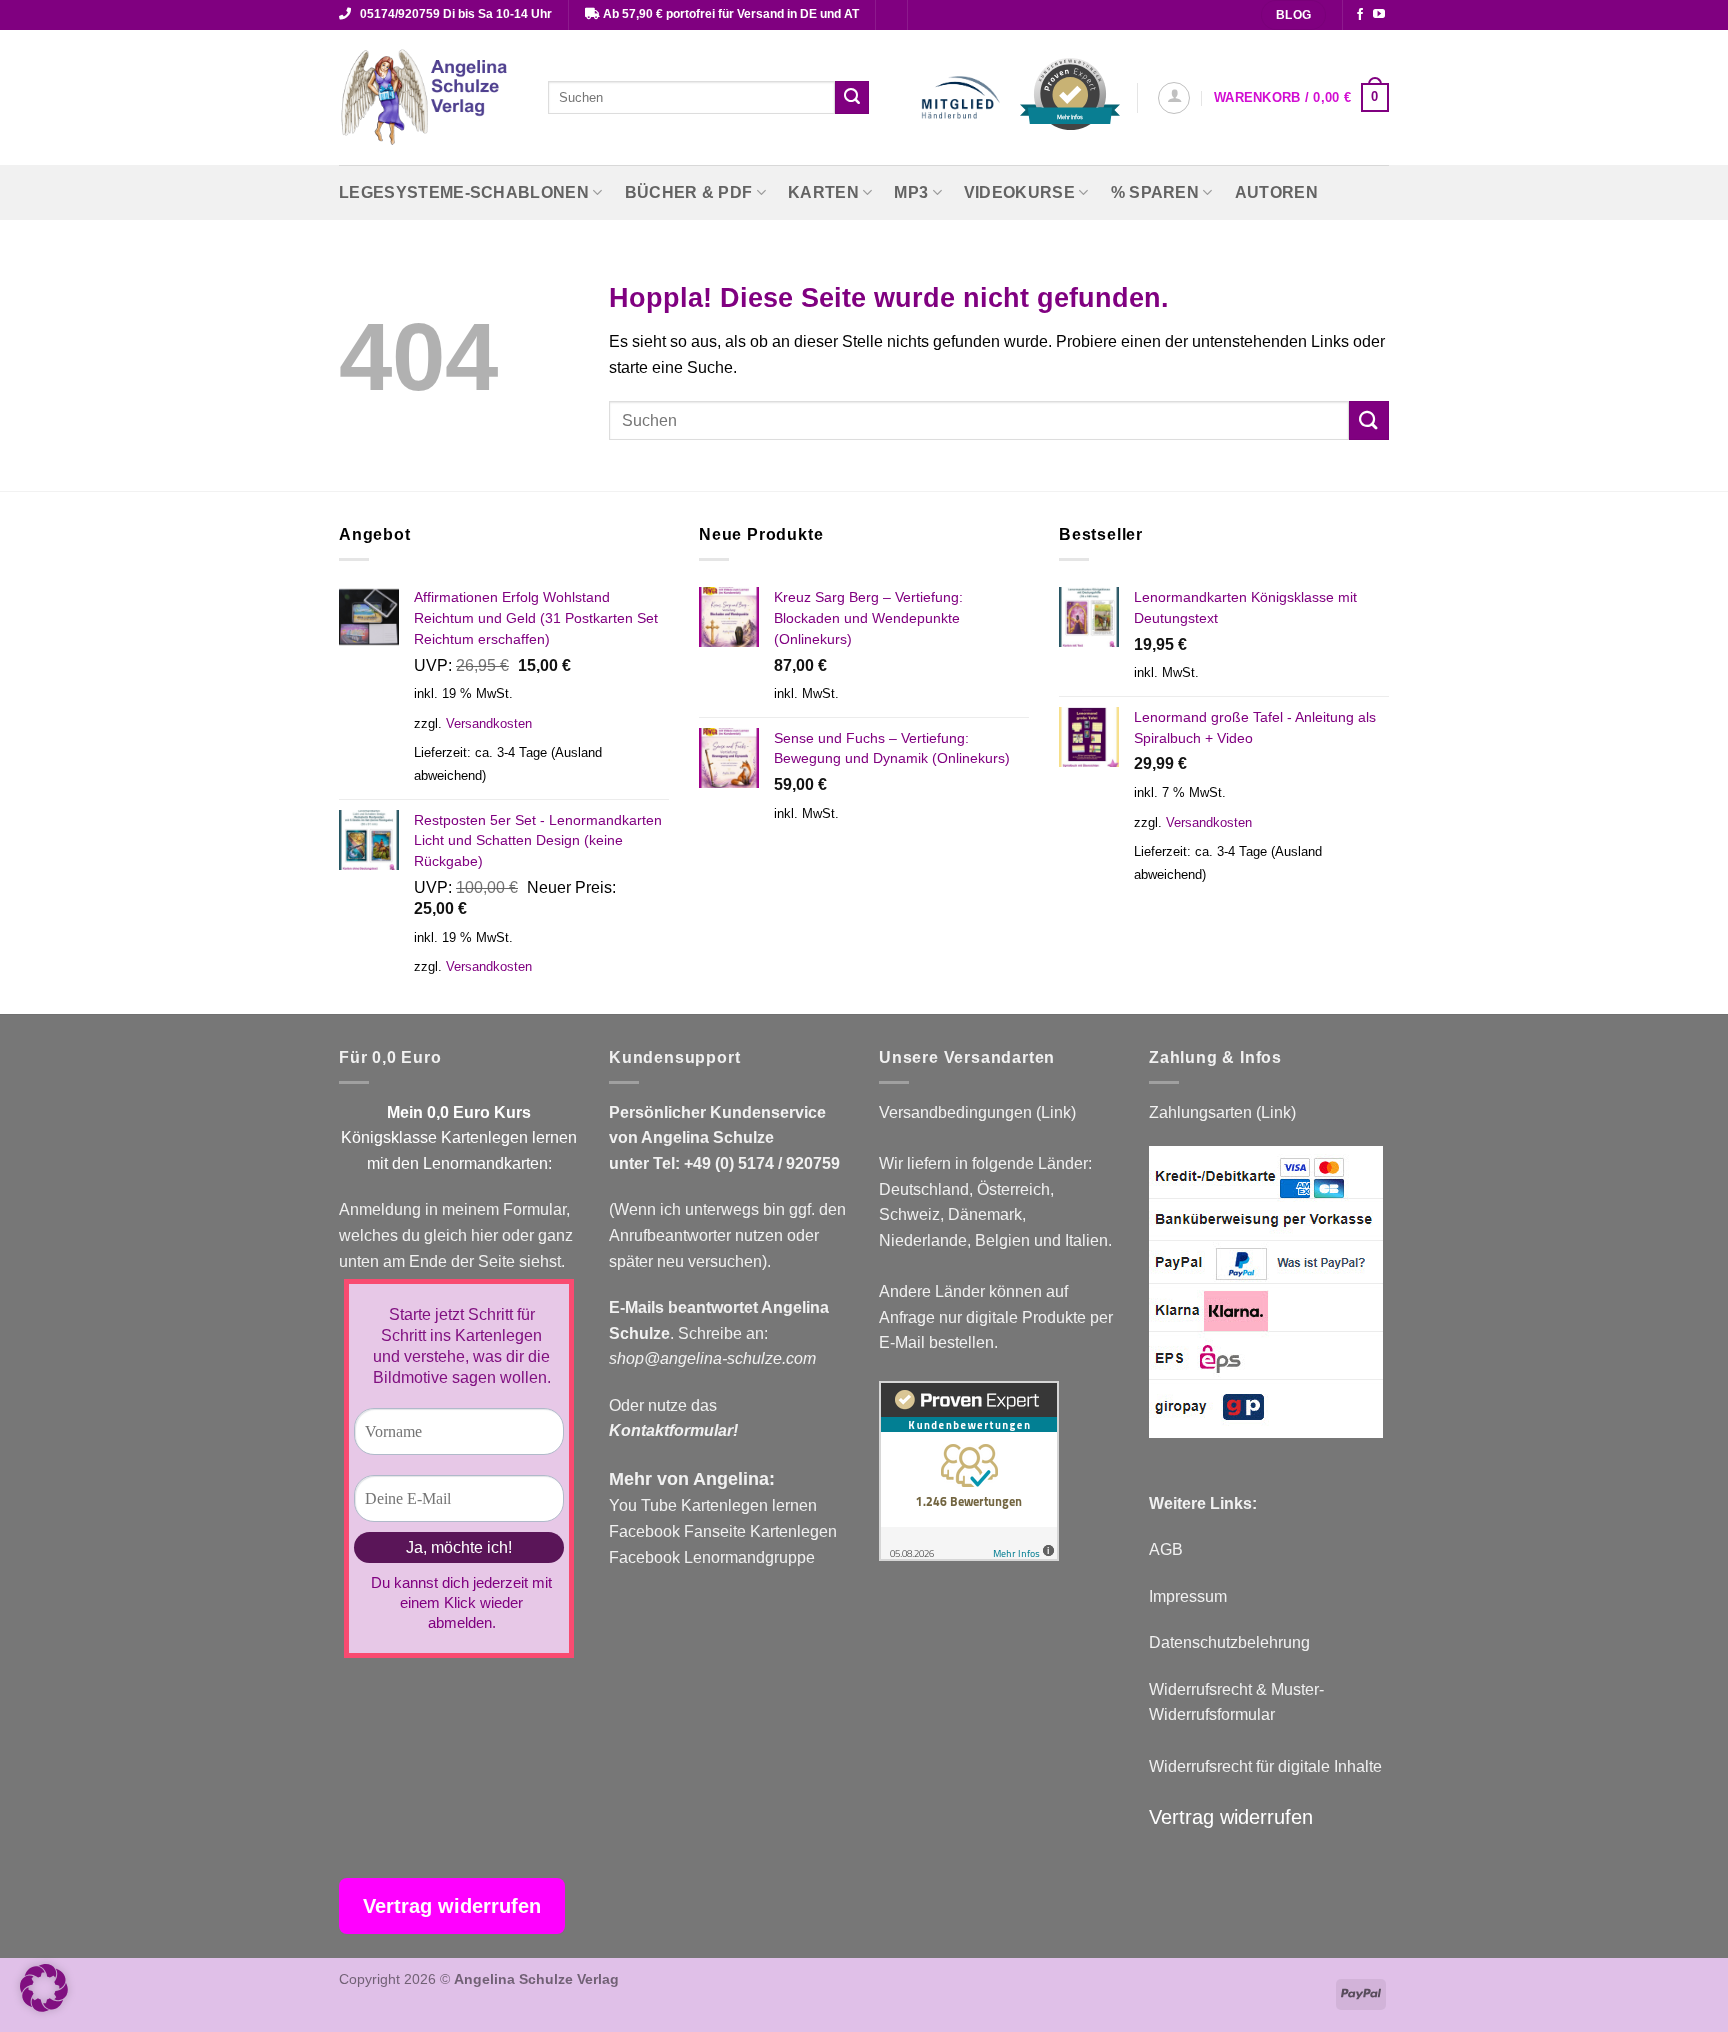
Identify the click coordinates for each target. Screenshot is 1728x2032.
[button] (1174, 98)
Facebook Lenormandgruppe (712, 1557)
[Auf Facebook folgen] (1360, 15)
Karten (823, 192)
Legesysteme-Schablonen (464, 192)
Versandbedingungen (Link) (977, 1112)
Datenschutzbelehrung (1229, 1642)
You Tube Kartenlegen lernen (713, 1505)
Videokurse (1019, 192)
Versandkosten (489, 723)
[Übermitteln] (852, 98)
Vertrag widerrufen (1231, 1817)
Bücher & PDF (689, 192)
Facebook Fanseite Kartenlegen (723, 1531)
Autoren (1276, 192)
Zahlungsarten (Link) (1222, 1112)
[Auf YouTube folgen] (1379, 15)
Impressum (1188, 1596)
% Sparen (1155, 192)
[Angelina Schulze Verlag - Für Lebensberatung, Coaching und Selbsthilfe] (428, 98)
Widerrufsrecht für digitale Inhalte (1265, 1766)
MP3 (911, 192)
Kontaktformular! (673, 1430)
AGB (1166, 1549)
